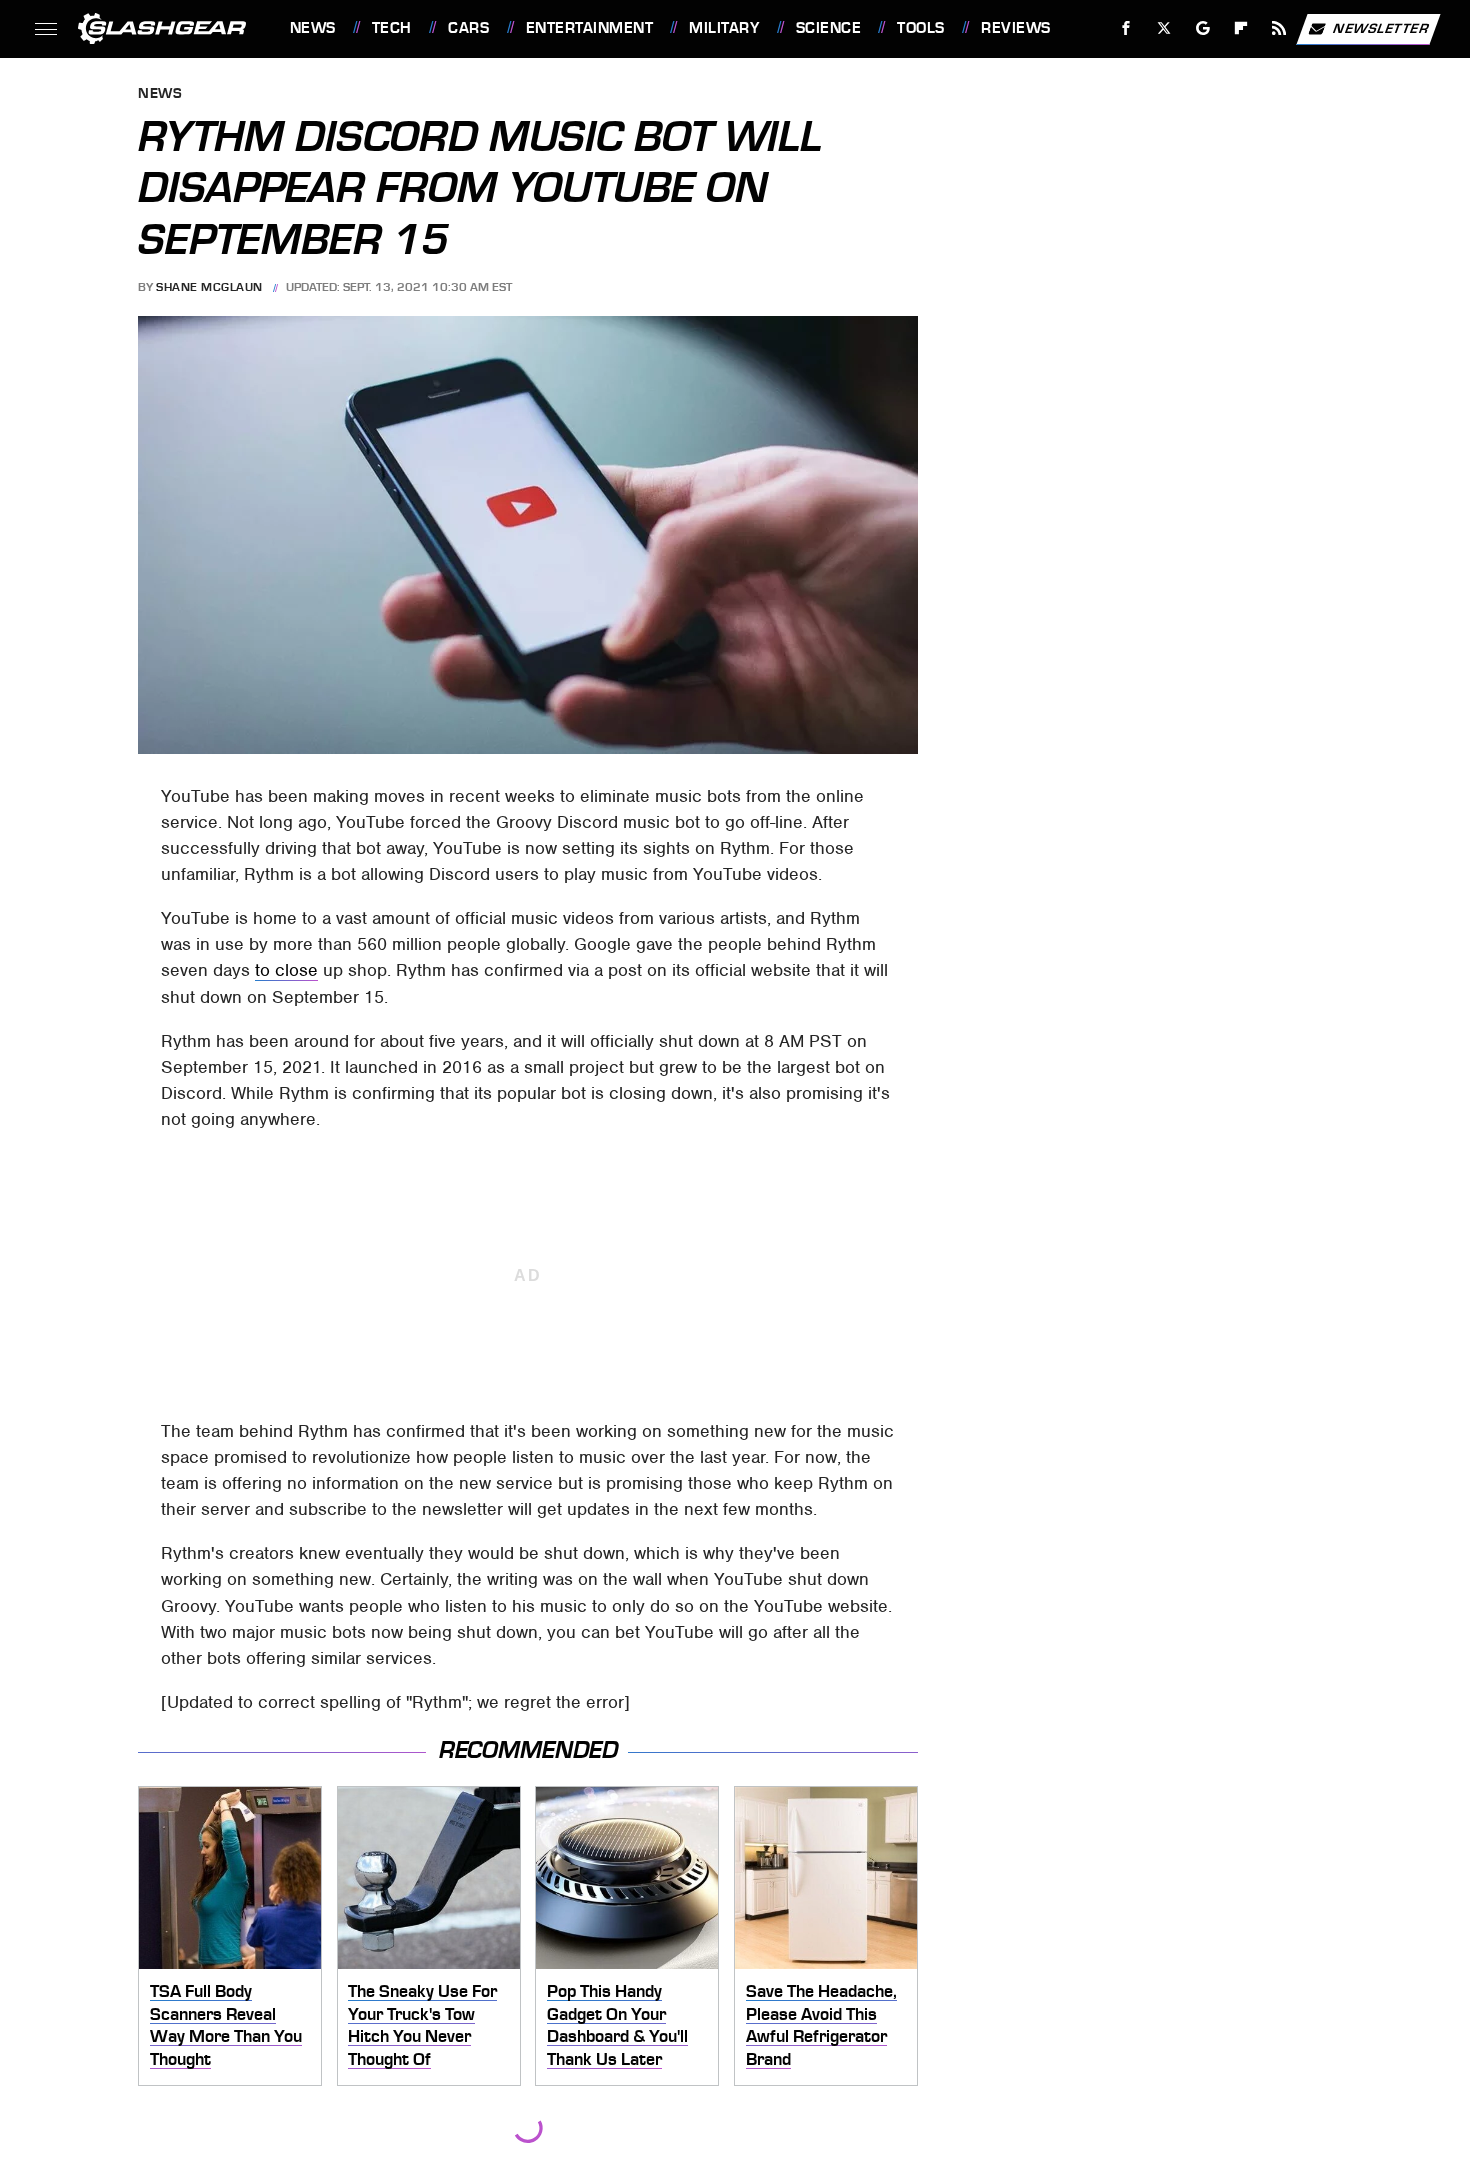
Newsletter (1381, 27)
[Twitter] (1163, 28)
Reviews (1015, 28)
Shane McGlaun (209, 287)
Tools (920, 28)
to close (286, 970)
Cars (468, 28)
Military (724, 28)
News (312, 28)
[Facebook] (1126, 28)
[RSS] (1278, 28)
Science (828, 28)
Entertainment (589, 28)
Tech (392, 28)
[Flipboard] (1241, 28)
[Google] (1202, 28)
